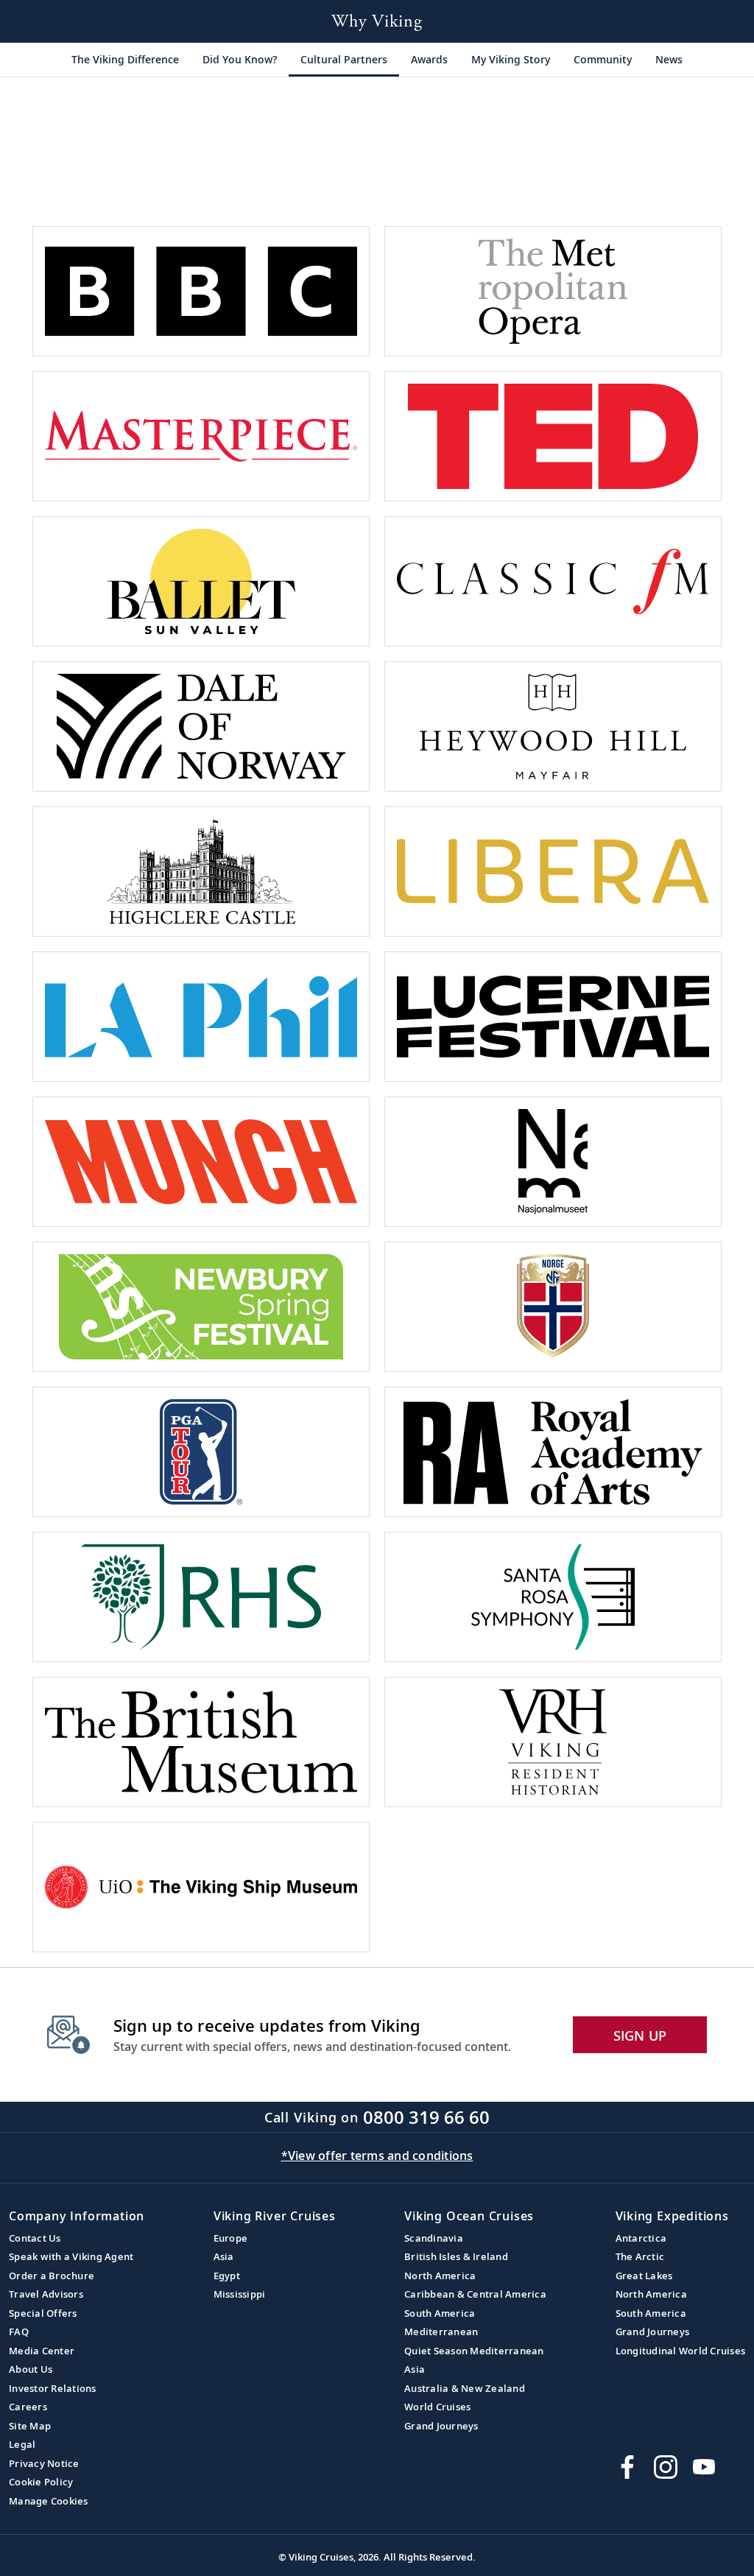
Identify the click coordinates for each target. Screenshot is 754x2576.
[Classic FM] (553, 581)
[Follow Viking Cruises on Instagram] (666, 2467)
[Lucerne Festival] (553, 1017)
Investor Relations (53, 2388)
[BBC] (201, 291)
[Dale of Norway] (201, 726)
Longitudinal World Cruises (681, 2351)
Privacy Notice (44, 2463)
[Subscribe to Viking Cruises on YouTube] (704, 2467)
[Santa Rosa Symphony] (553, 1597)
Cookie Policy (41, 2482)
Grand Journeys (441, 2426)
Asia (224, 2256)
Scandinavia (434, 2238)
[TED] (553, 436)
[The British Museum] (201, 1742)
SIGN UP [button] (640, 2035)
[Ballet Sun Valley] (201, 581)
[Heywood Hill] (553, 726)
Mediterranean (441, 2332)
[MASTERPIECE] (201, 436)
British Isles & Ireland (456, 2256)
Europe (231, 2238)
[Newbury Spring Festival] (201, 1307)
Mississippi (240, 2294)
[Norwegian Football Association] (553, 1307)
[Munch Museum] (201, 1162)
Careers (28, 2407)
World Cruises (437, 2407)
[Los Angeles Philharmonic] (201, 1017)
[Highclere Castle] (201, 872)
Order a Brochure (52, 2276)
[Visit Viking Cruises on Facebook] (627, 2467)
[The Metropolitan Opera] (553, 291)
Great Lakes (644, 2276)
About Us (31, 2369)
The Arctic (640, 2256)
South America (440, 2313)
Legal (22, 2444)
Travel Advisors (46, 2294)
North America (440, 2276)
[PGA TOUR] (201, 1452)
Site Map (30, 2426)
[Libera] (553, 872)
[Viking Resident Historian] (553, 1742)
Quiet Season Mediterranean (474, 2351)
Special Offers (43, 2313)
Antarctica (641, 2238)
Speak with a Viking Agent (71, 2256)
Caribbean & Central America (475, 2294)
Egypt (227, 2276)
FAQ (19, 2332)
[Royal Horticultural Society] (201, 1597)
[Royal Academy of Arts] (553, 1452)
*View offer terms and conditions (377, 2156)
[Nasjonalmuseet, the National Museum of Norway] (553, 1162)
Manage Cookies (49, 2501)
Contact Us (35, 2238)
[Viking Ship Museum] (201, 1887)
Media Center (42, 2351)
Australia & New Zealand (465, 2388)
